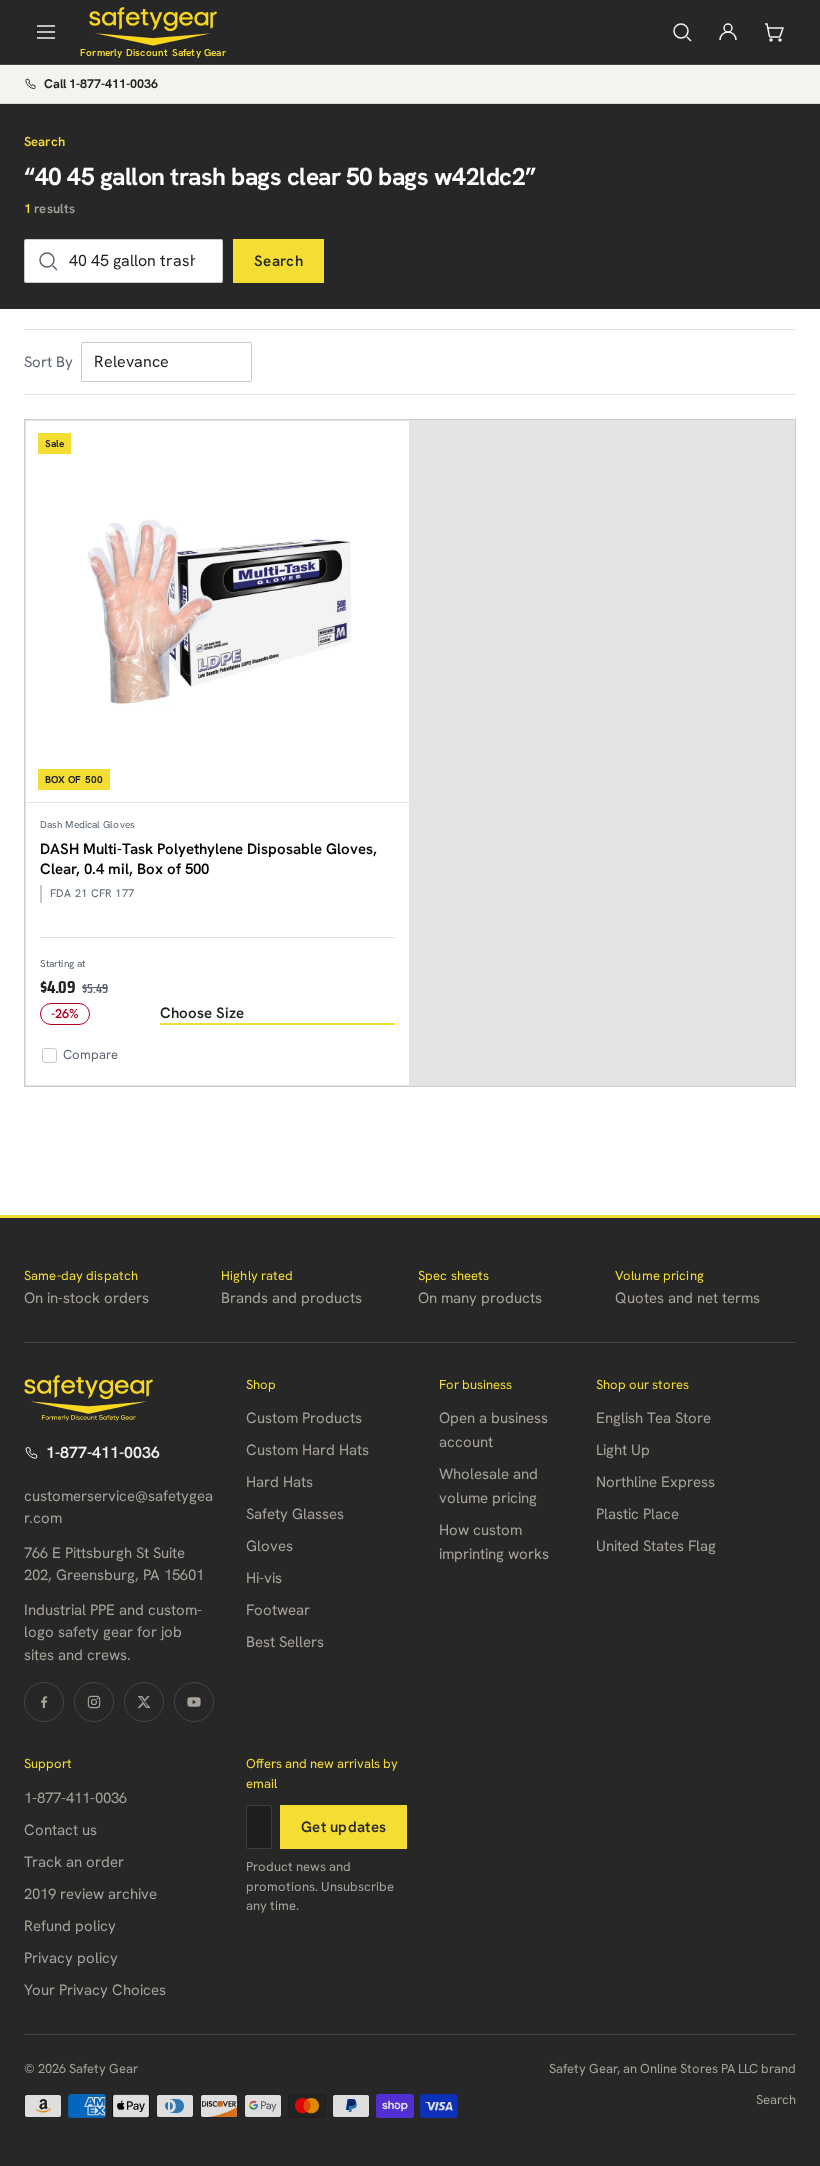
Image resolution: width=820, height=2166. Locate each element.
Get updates (343, 1827)
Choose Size (202, 1013)
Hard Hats (279, 1482)
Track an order (74, 1862)
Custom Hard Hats (307, 1450)
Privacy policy (71, 1958)
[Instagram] (94, 1702)
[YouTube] (194, 1702)
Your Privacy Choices (95, 1990)
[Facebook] (44, 1702)
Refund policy (70, 1926)
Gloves (269, 1546)
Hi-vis (264, 1578)
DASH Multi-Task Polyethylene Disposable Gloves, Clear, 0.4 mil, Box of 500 (208, 859)
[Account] (728, 32)
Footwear (278, 1610)
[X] (144, 1702)
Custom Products (304, 1418)
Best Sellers (285, 1642)
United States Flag (656, 1546)
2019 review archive (90, 1894)
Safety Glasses (295, 1514)
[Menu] (46, 32)
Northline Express (655, 1482)
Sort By (48, 362)
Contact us (60, 1830)
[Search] (682, 32)
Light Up (623, 1450)
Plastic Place (637, 1514)
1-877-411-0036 (103, 1452)
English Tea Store (653, 1418)
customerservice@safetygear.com (118, 1507)
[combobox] (123, 261)
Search (278, 261)
